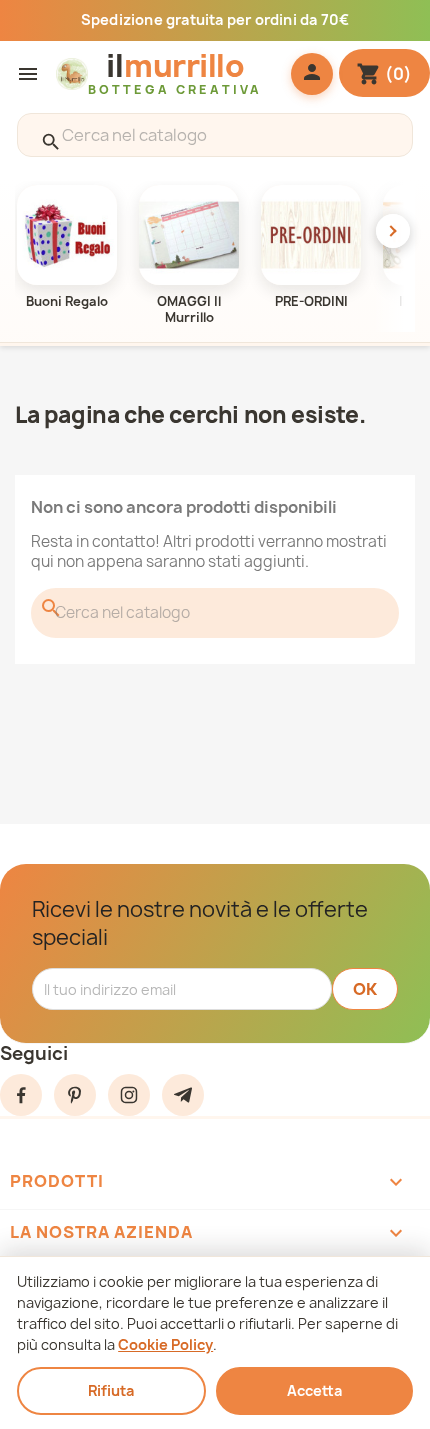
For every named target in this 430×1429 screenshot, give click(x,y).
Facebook (21, 1095)
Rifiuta (111, 1390)
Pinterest (75, 1095)
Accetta (314, 1390)
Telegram (183, 1095)
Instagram (129, 1095)
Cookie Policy (165, 1344)
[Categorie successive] (393, 231)
